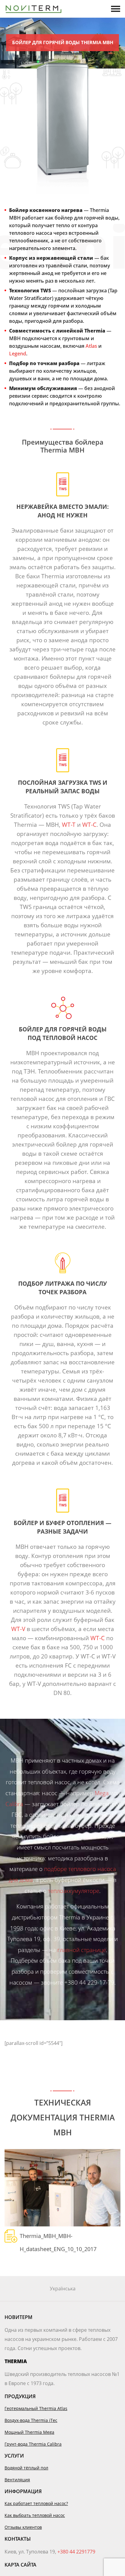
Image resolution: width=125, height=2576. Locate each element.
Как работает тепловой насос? (36, 2503)
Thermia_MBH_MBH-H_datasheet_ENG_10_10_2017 (58, 2237)
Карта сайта (20, 2565)
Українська (63, 2289)
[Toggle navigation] (116, 9)
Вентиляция (17, 2480)
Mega (102, 1793)
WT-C (89, 825)
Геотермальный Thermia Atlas (36, 2408)
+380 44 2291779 (76, 2552)
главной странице (82, 1950)
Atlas (91, 346)
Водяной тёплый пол (26, 2468)
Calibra (14, 1804)
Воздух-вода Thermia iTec (31, 2420)
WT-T (69, 825)
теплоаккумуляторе (74, 1891)
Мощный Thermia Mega (29, 2432)
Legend (18, 354)
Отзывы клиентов (23, 2527)
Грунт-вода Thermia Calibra (33, 2444)
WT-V (18, 1629)
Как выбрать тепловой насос (35, 2515)
